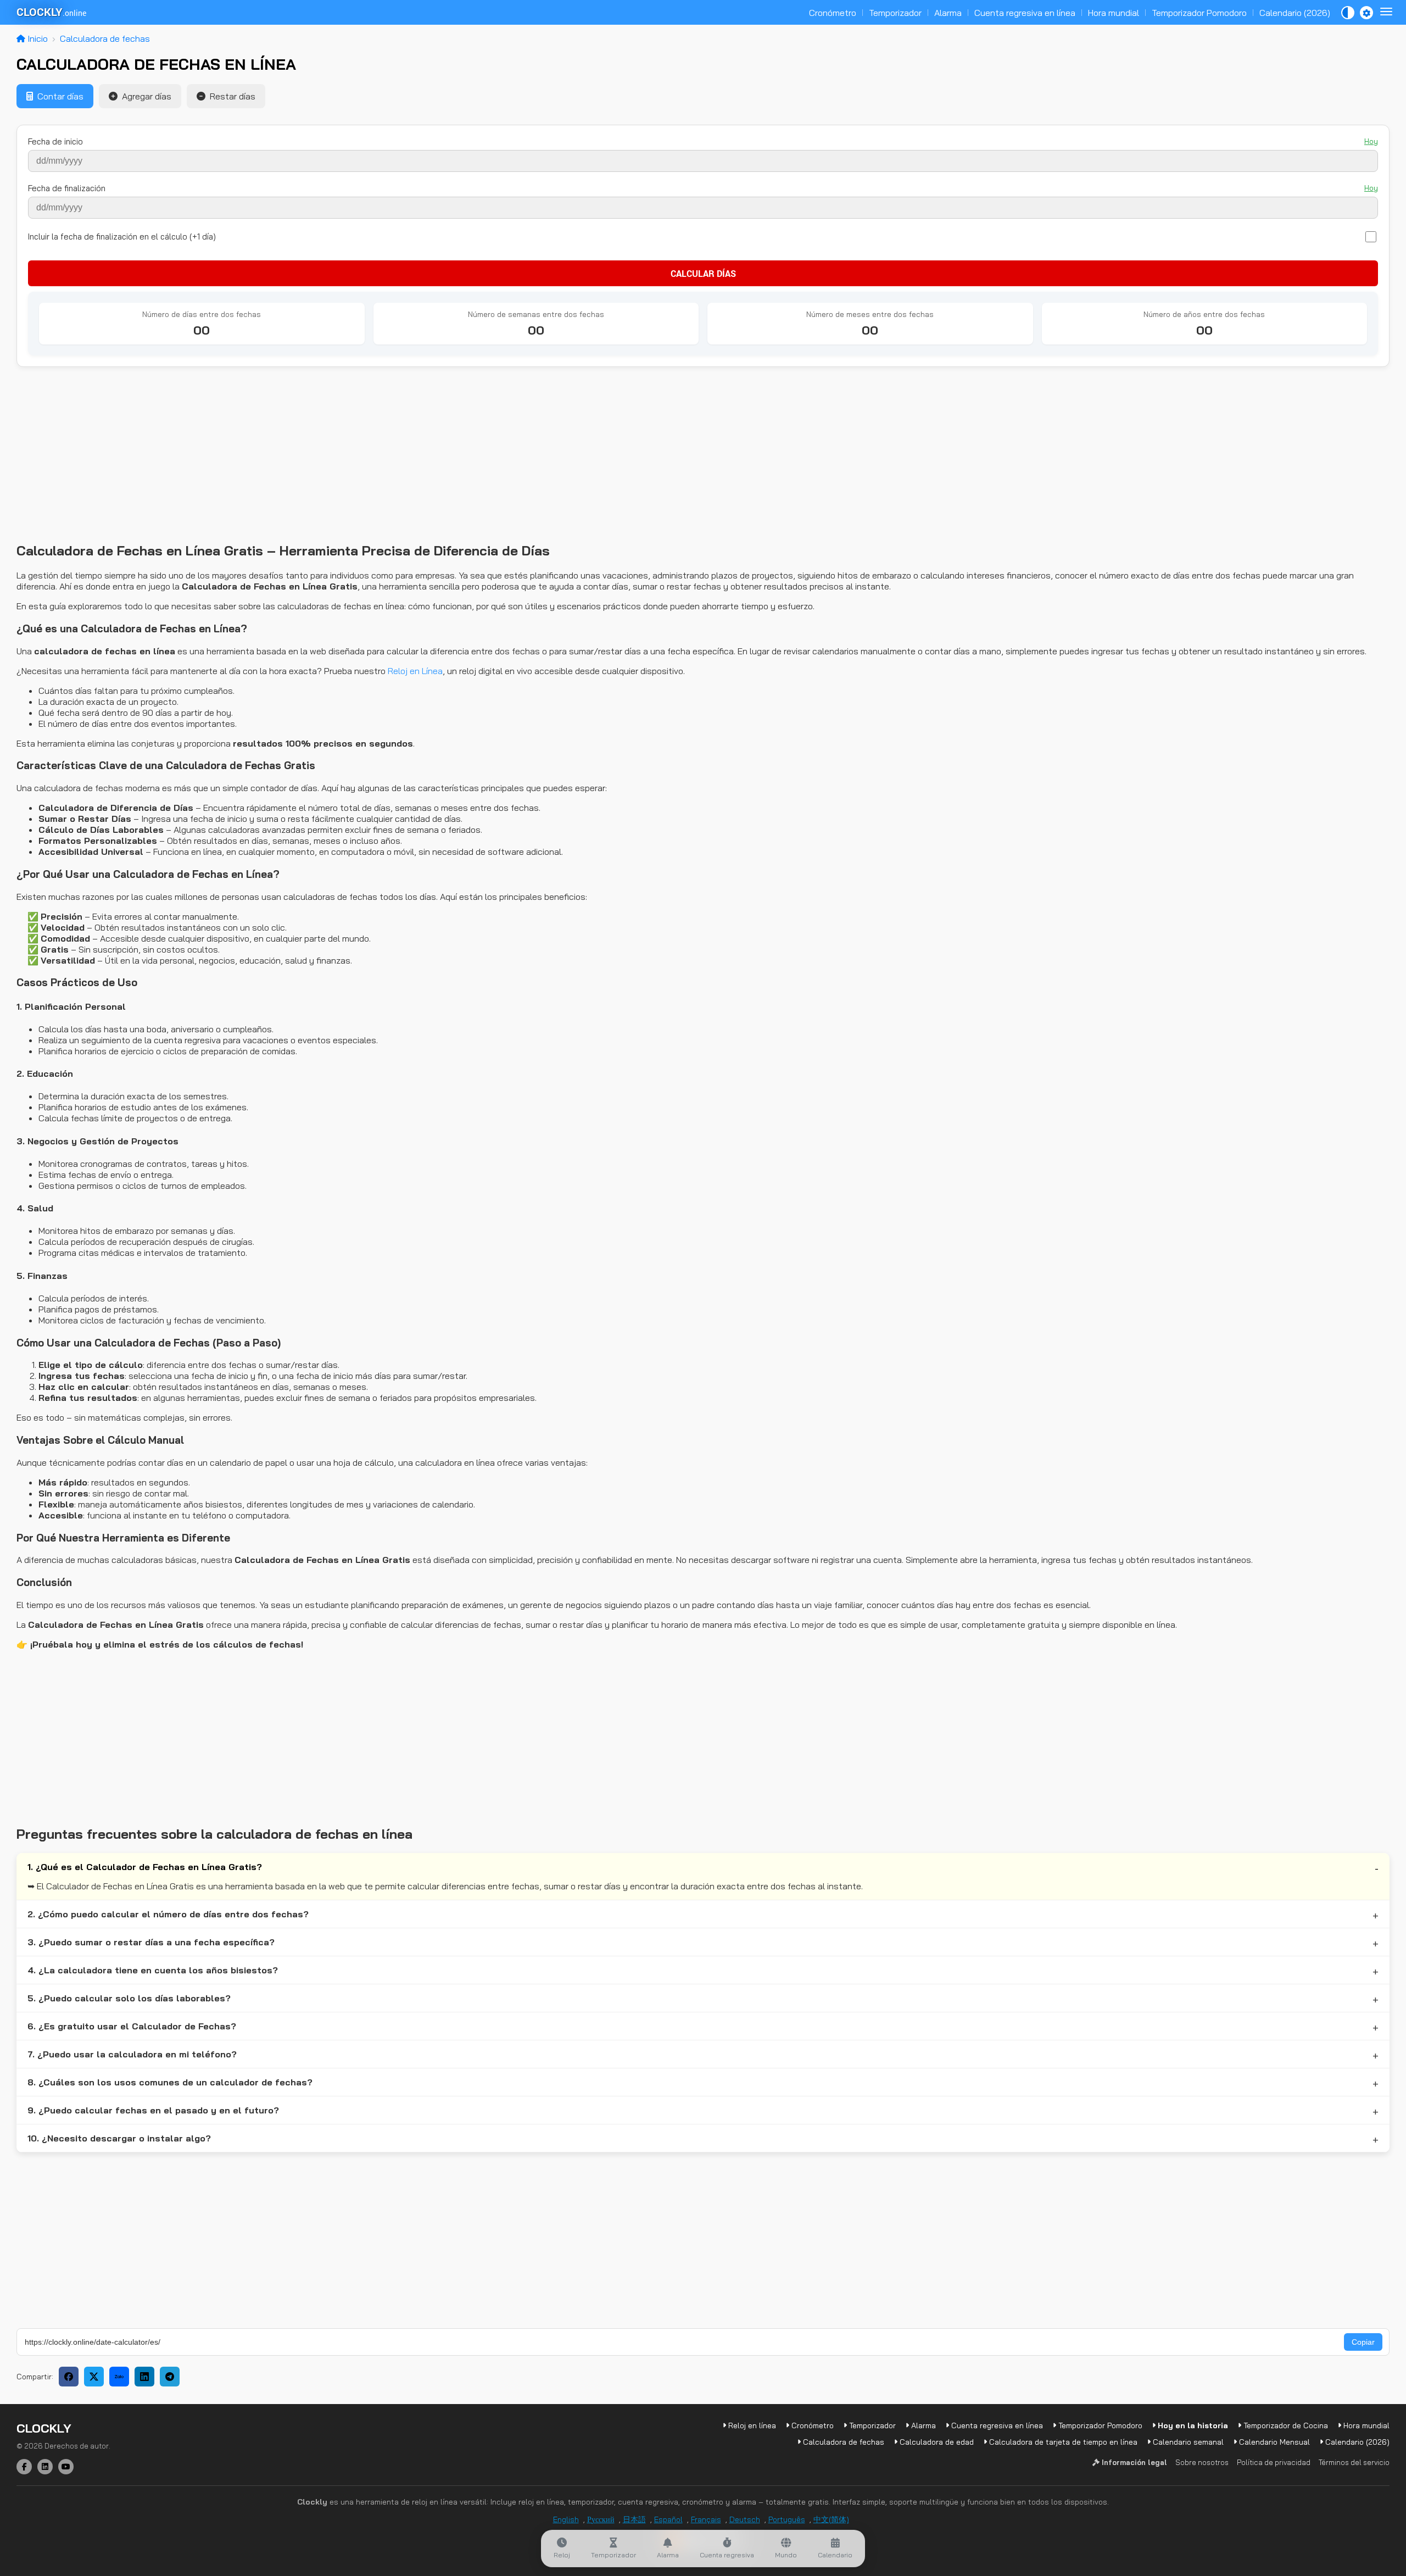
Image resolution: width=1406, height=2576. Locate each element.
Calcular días (703, 273)
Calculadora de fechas (105, 38)
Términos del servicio (1354, 2462)
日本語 (634, 2519)
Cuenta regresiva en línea (1025, 13)
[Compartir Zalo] (119, 2377)
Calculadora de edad (936, 2442)
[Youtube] (66, 2467)
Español (668, 2519)
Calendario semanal (1187, 2442)
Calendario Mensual (1273, 2442)
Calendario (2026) (1295, 13)
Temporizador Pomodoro (1199, 13)
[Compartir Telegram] (170, 2377)
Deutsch (745, 2519)
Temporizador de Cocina (1285, 2425)
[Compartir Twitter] (94, 2377)
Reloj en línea (751, 2425)
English (566, 2519)
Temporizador (895, 13)
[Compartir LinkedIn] (144, 2377)
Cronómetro (833, 13)
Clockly (44, 2428)
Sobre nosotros (1202, 2462)
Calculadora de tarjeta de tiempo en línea (1062, 2442)
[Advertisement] (346, 455)
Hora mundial (1114, 13)
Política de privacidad (1274, 2462)
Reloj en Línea (415, 671)
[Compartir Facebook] (69, 2377)
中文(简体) (831, 2519)
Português (787, 2519)
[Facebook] (24, 2467)
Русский (601, 2519)
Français (706, 2519)
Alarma (948, 13)
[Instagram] (45, 2467)
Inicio (37, 38)
